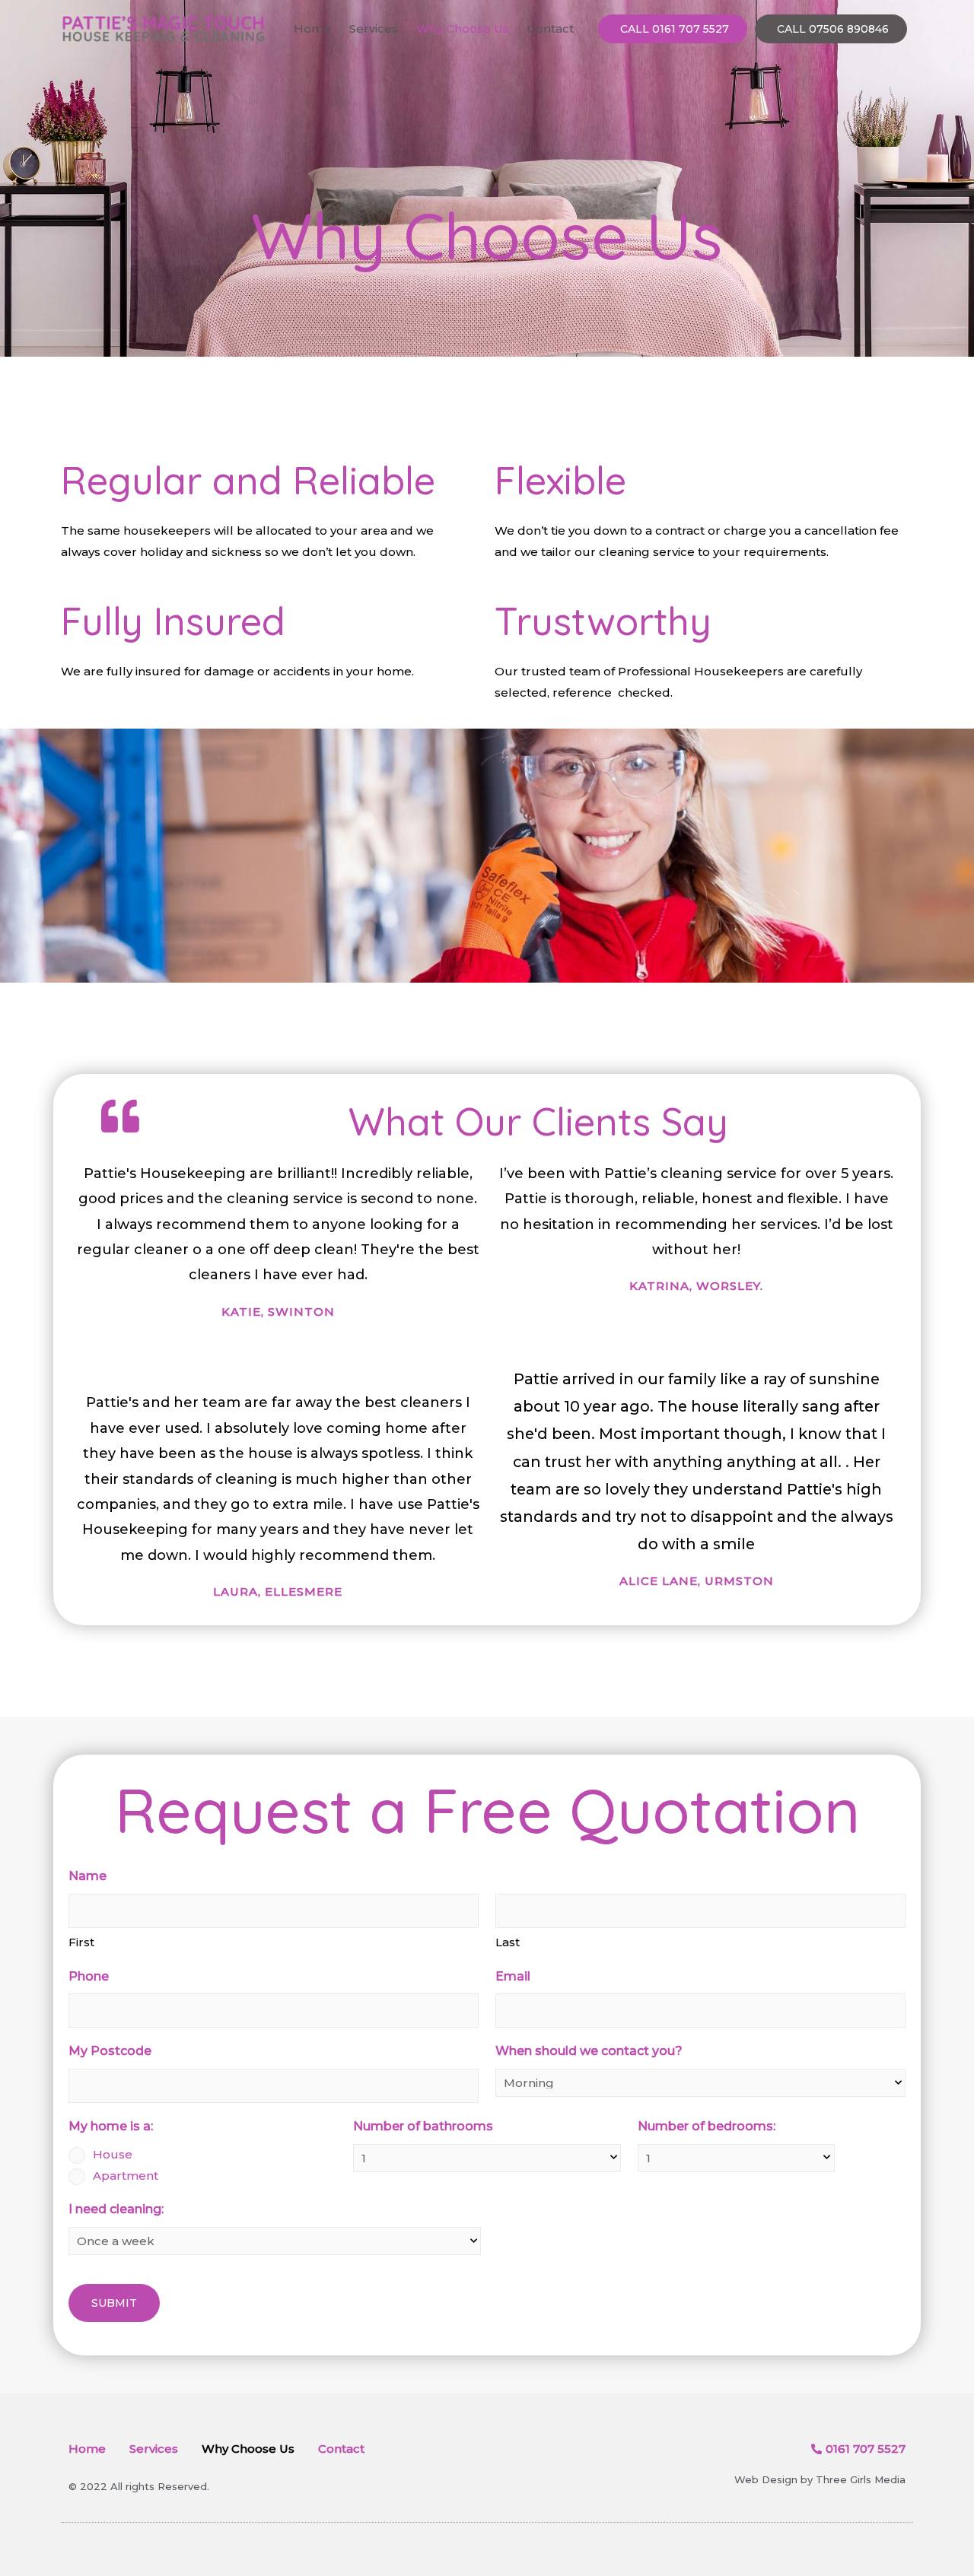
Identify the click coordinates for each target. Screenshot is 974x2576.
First (81, 1942)
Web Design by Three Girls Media (820, 2479)
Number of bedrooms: (707, 2126)
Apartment (126, 2176)
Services (374, 29)
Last (508, 1942)
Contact (551, 29)
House (113, 2154)
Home (312, 29)
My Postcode (110, 2051)
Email (513, 1976)
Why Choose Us (463, 29)
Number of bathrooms (423, 2126)
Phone (89, 1976)
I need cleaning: (116, 2209)
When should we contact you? (589, 2051)
